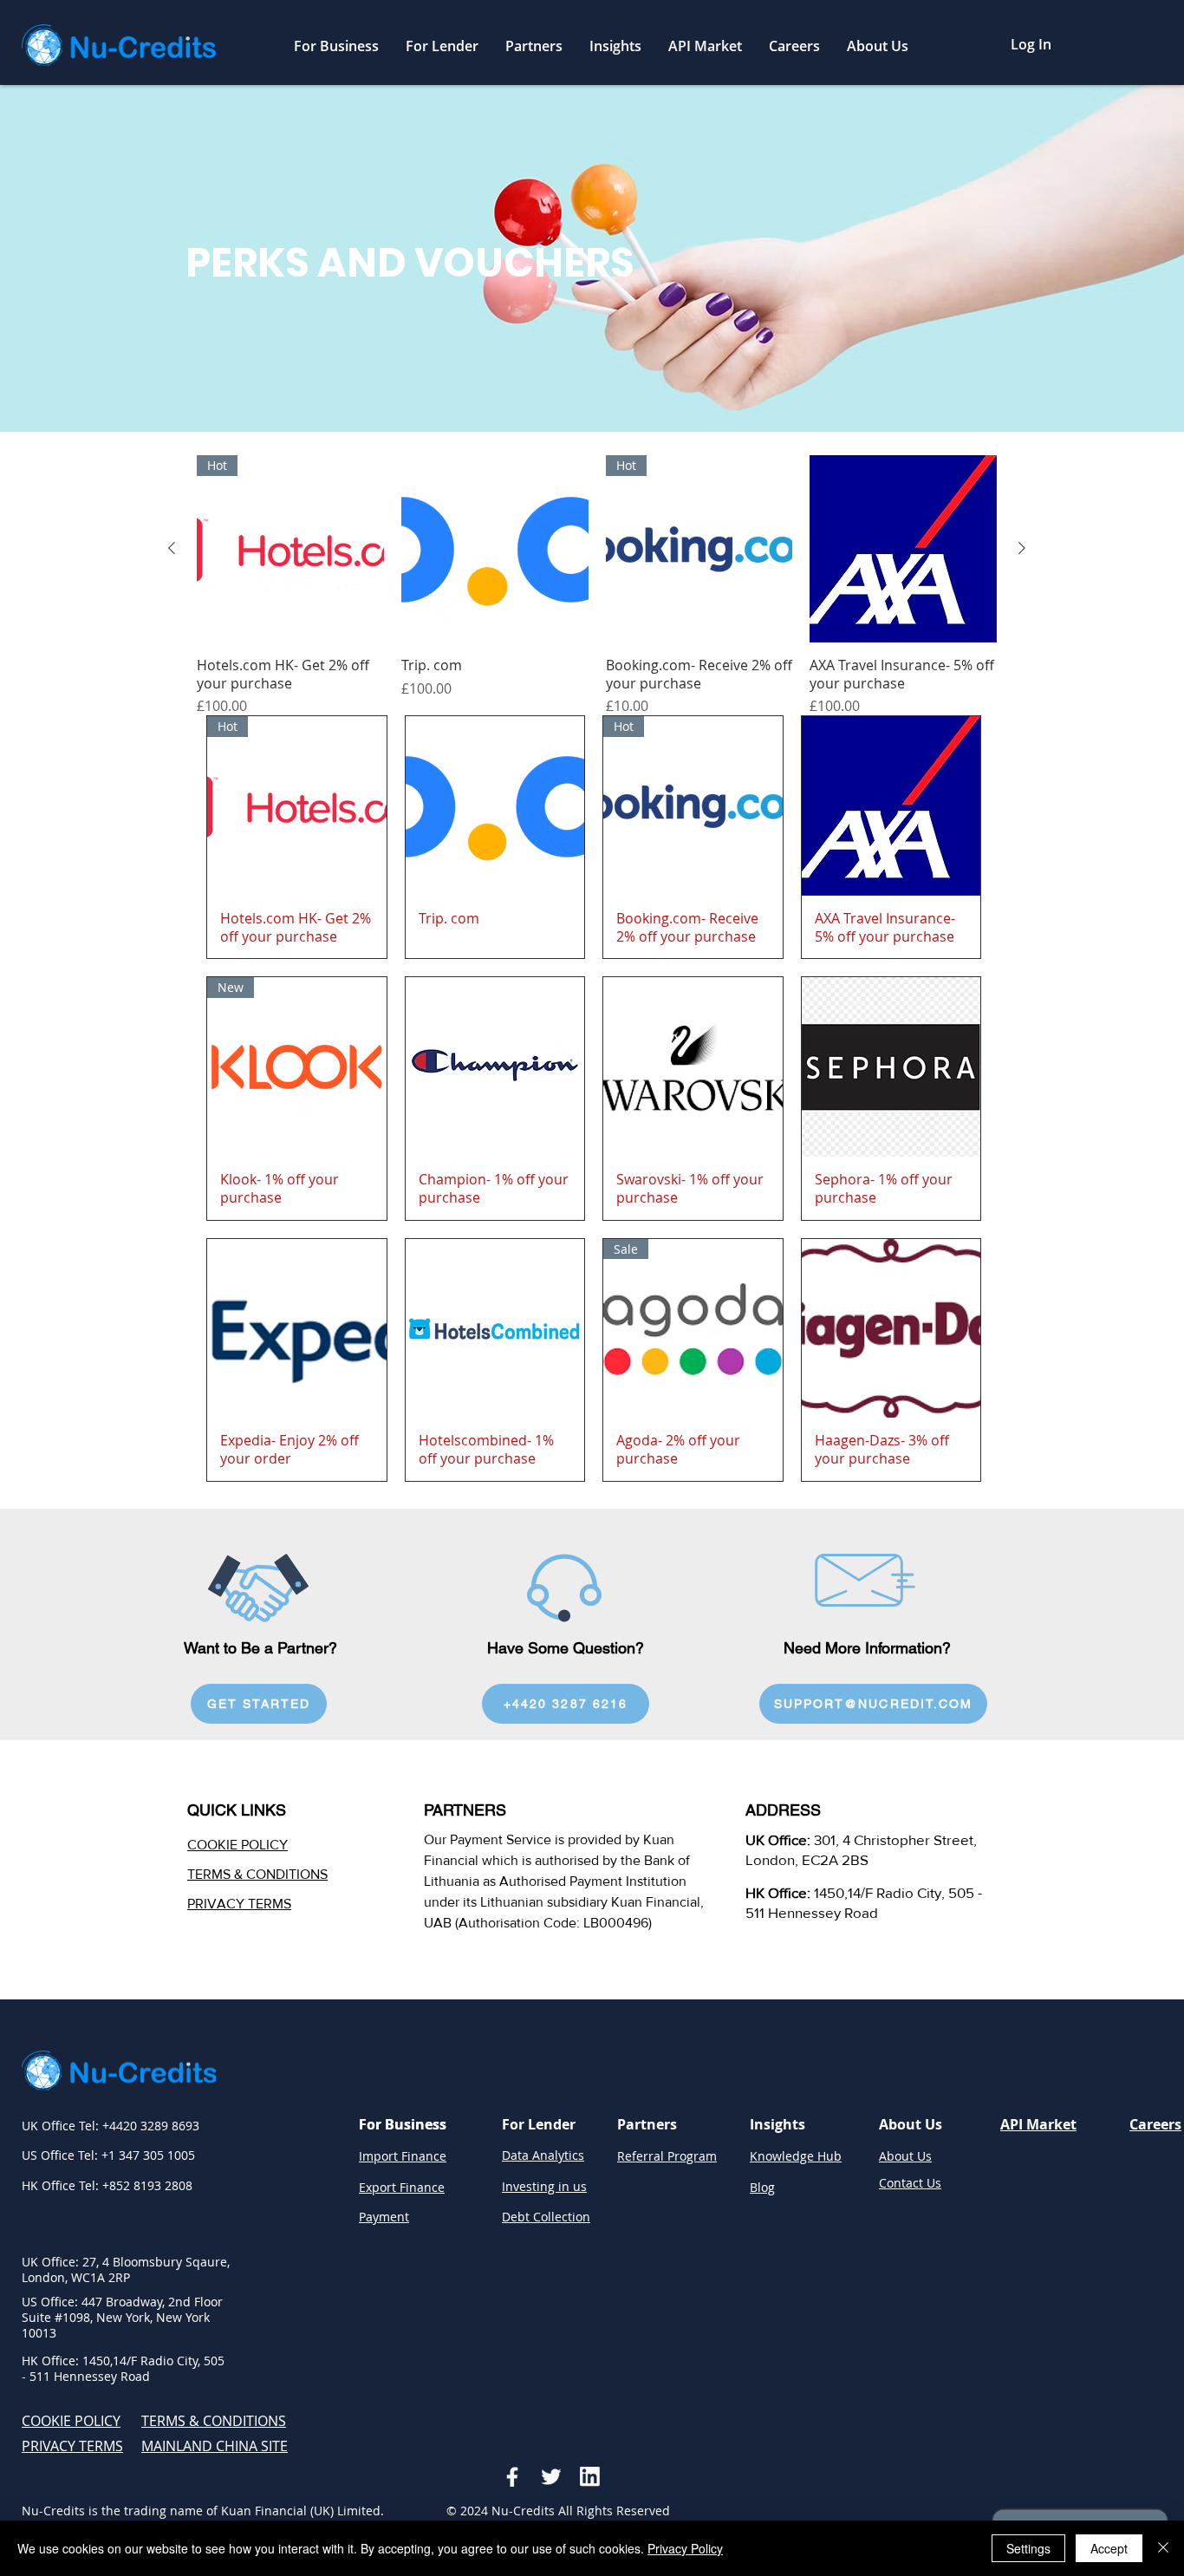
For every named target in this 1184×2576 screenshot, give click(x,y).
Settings (1028, 2548)
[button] (336, 46)
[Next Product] (1022, 548)
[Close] (1163, 2548)
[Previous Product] (172, 548)
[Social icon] (512, 2477)
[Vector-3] (590, 2477)
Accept (1109, 2548)
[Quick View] (495, 549)
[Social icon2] (551, 2477)
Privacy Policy (685, 2548)
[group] (597, 586)
